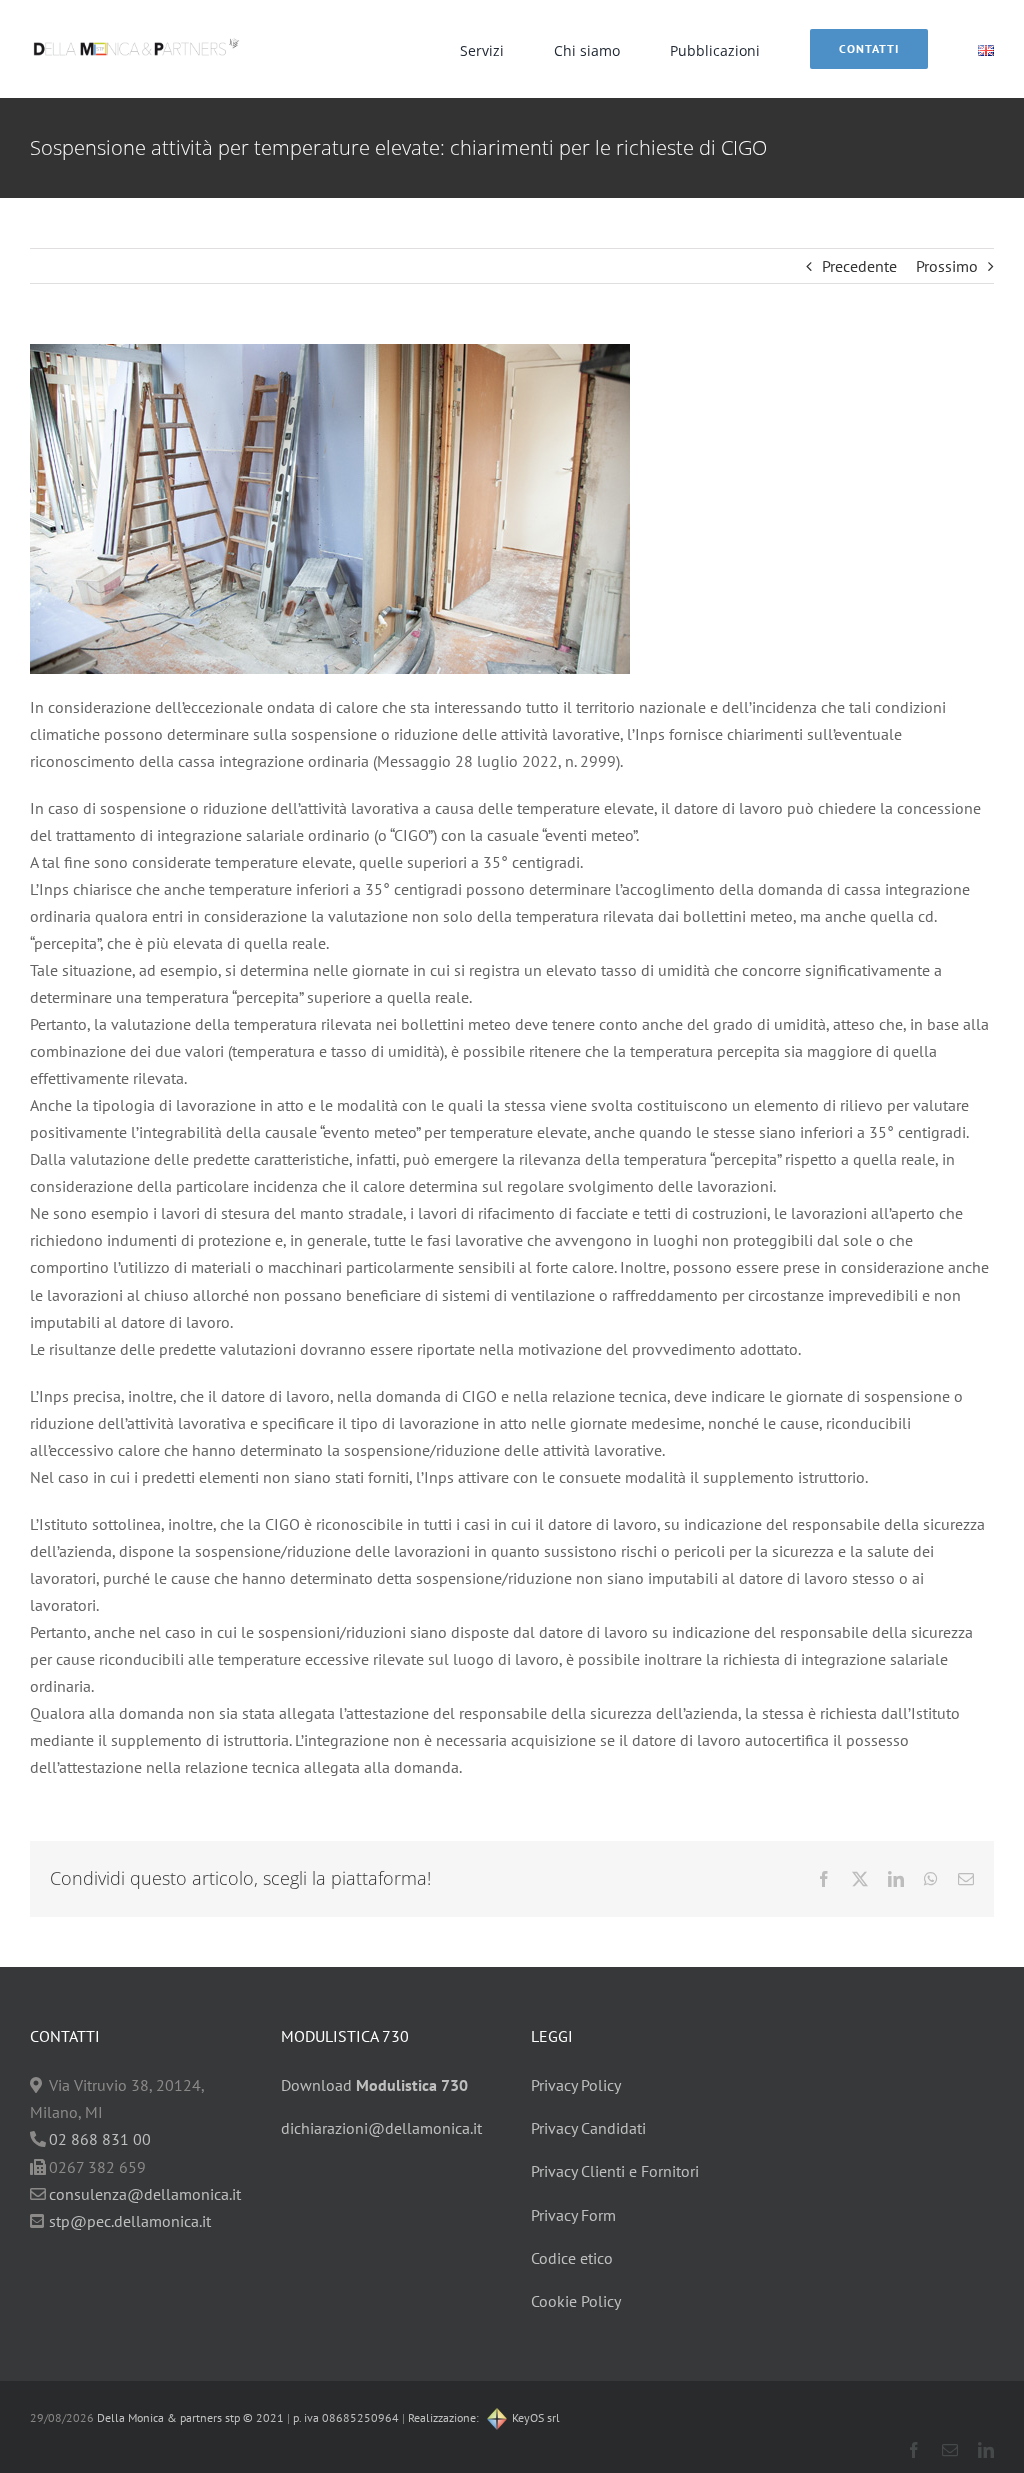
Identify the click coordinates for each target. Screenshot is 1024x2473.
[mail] (950, 2450)
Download (374, 2085)
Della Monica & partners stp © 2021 (189, 2417)
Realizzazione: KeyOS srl (484, 2417)
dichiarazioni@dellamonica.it (381, 2128)
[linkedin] (986, 2450)
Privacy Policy (576, 2085)
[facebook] (914, 2450)
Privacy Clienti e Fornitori (615, 2171)
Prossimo (947, 266)
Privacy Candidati (588, 2128)
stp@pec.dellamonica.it (130, 2221)
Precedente (859, 266)
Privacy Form (573, 2215)
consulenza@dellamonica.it (145, 2194)
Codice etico (572, 2258)
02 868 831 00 (100, 2139)
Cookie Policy (576, 2301)
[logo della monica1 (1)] (136, 35)
